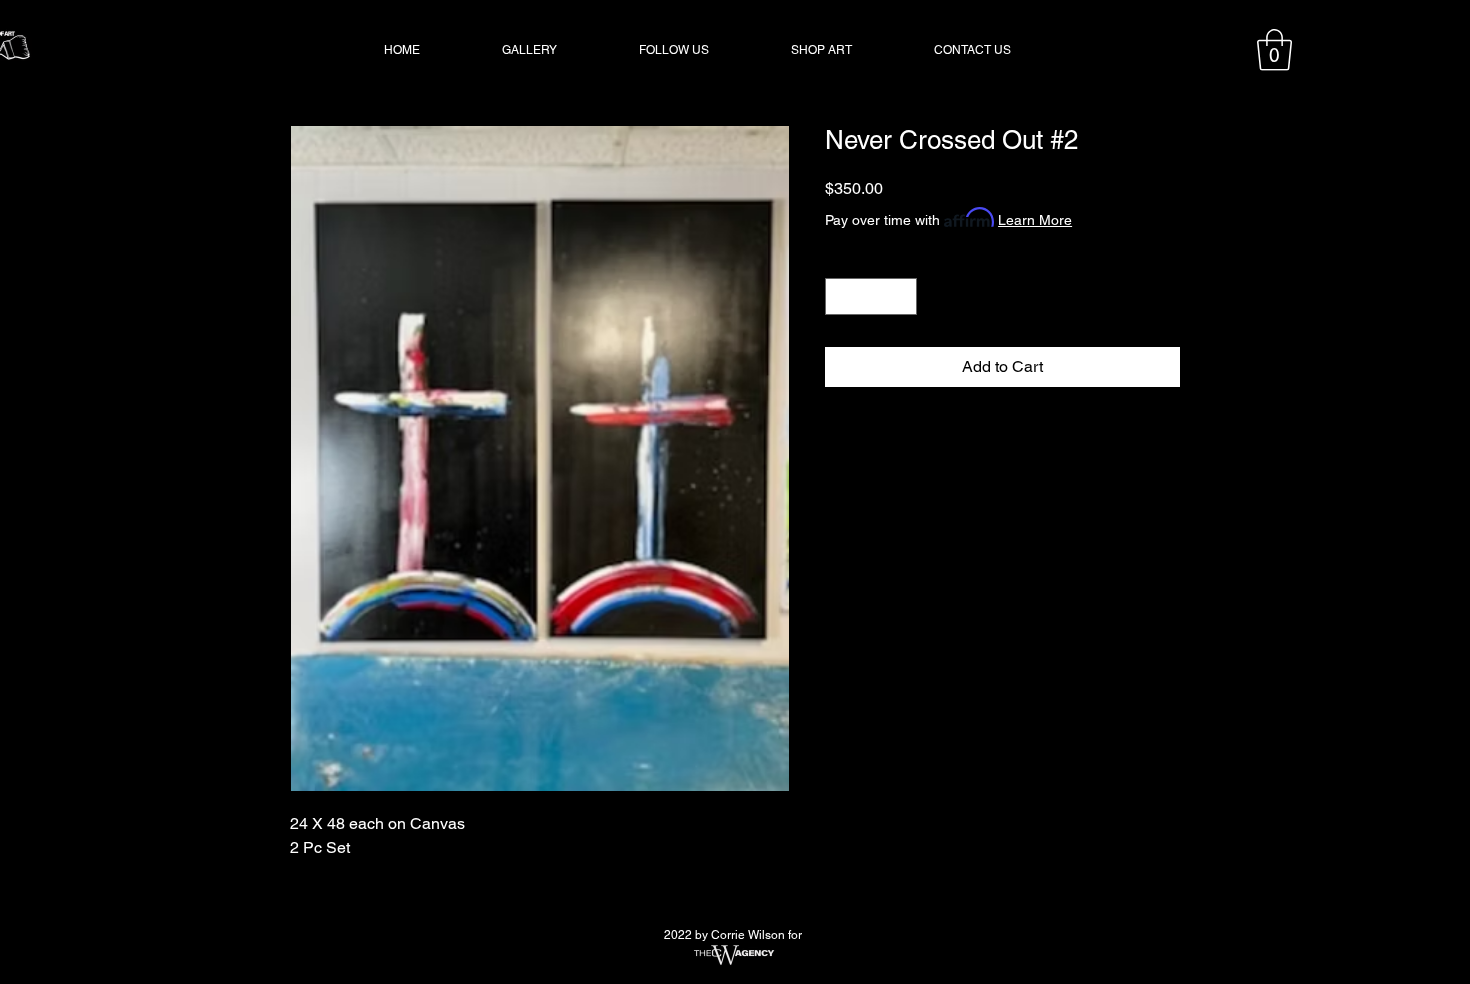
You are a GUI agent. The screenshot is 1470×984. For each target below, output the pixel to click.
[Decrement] (840, 296)
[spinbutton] (871, 296)
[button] (1274, 50)
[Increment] (901, 296)
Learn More (1035, 220)
